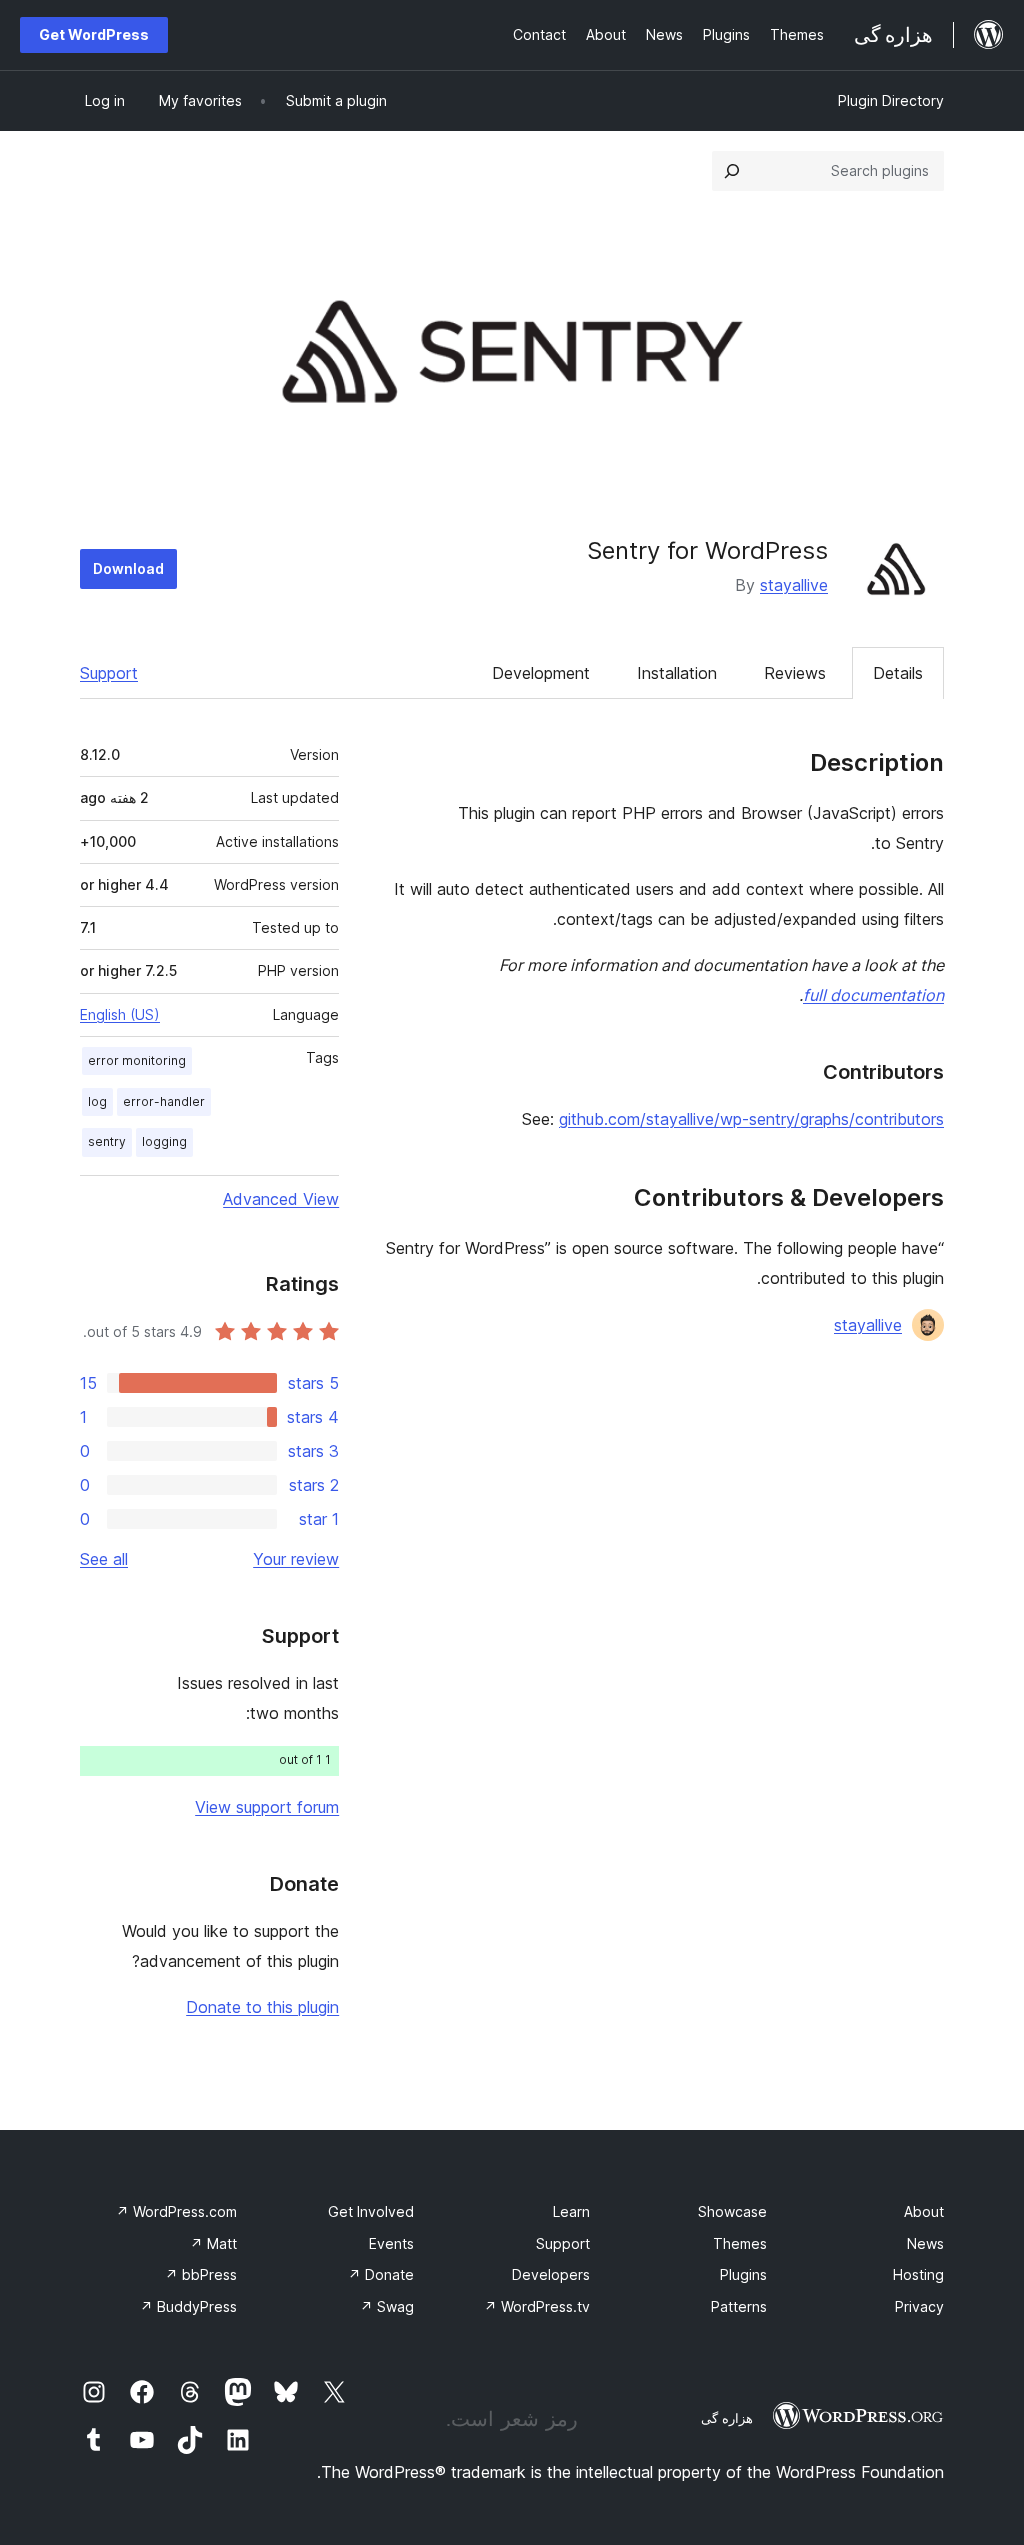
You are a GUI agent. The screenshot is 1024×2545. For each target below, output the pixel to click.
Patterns (739, 2306)
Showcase (732, 2211)
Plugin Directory (891, 100)
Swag (387, 2306)
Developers (551, 2274)
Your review (296, 1559)
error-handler (164, 1101)
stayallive (794, 585)
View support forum (267, 1807)
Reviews (795, 673)
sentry (107, 1141)
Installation (677, 673)
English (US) (120, 1014)
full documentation (873, 995)
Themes (740, 2243)
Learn (571, 2211)
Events (391, 2243)
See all (104, 1559)
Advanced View (281, 1199)
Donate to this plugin (262, 2007)
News (925, 2243)
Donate (381, 2274)
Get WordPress (94, 34)
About (924, 2211)
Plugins (743, 2274)
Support (109, 673)
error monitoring (137, 1060)
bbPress (201, 2274)
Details (898, 673)
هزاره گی (727, 2418)
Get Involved (371, 2211)
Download (128, 568)
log (97, 1101)
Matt (213, 2243)
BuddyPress (188, 2306)
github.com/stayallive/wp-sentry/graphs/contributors (751, 1119)
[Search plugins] (732, 171)
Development (541, 673)
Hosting (918, 2274)
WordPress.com (176, 2211)
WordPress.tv (537, 2306)
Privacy (919, 2306)
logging (164, 1141)
